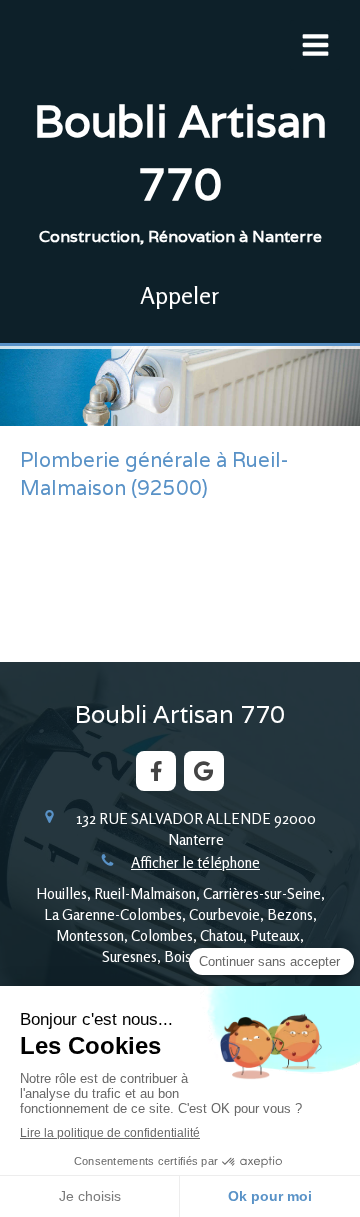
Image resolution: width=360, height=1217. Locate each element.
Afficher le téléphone (195, 862)
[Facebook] (156, 771)
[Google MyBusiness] (204, 771)
